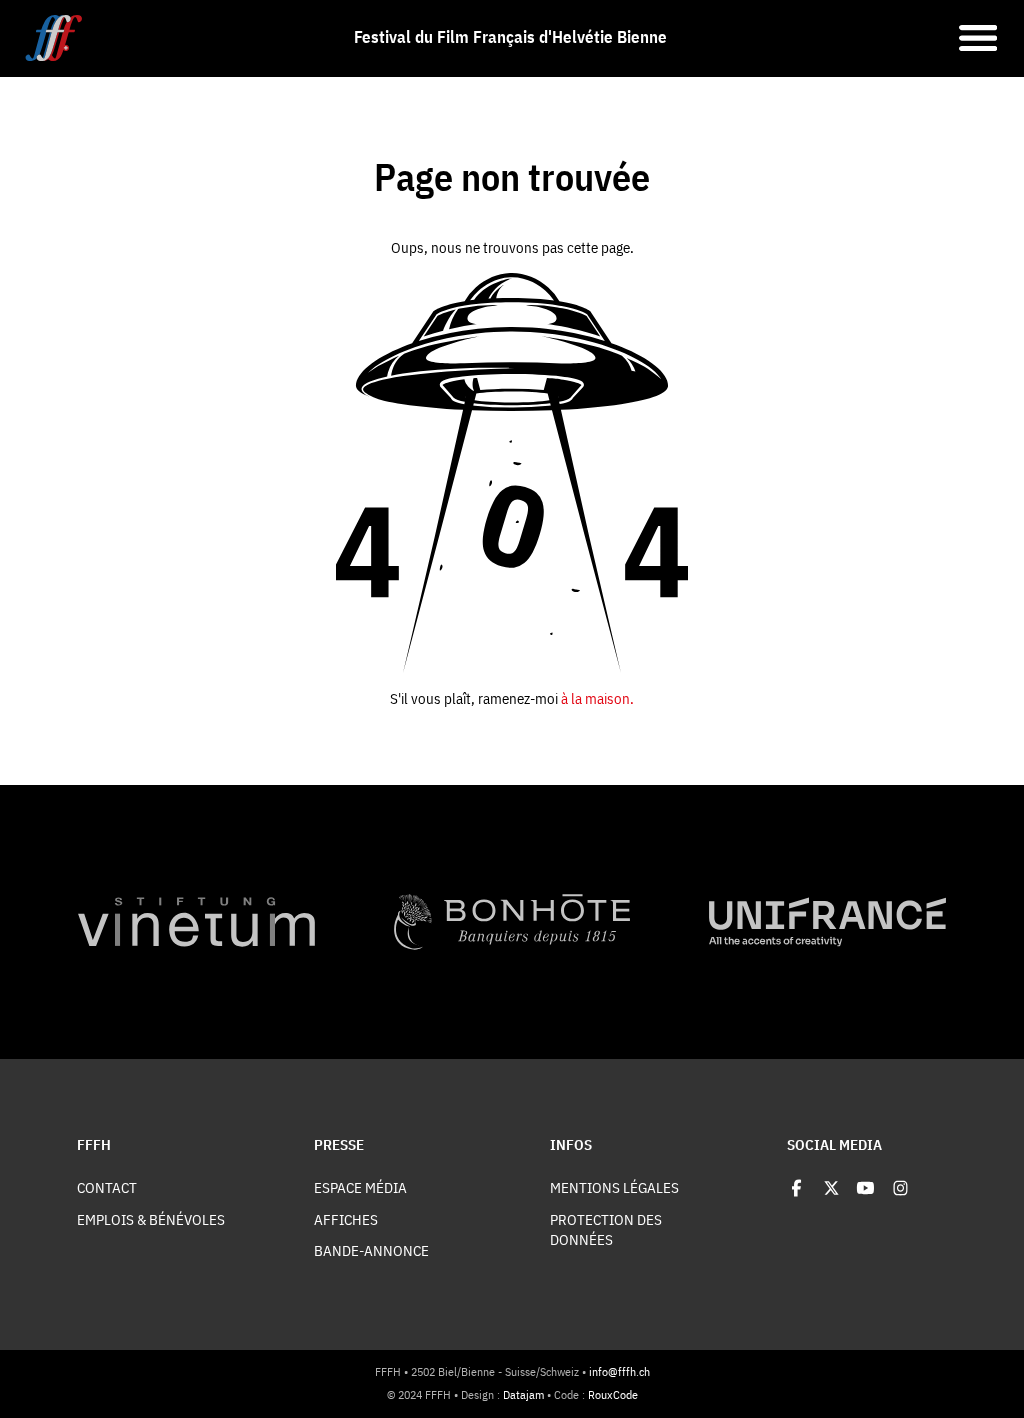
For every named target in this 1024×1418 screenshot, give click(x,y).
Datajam (523, 1394)
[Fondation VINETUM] (196, 921)
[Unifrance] (827, 921)
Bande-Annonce (371, 1250)
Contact (107, 1187)
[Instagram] (900, 1187)
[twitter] (831, 1187)
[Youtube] (865, 1187)
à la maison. (597, 698)
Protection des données (606, 1229)
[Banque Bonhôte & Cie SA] (512, 921)
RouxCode (613, 1394)
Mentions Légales (614, 1187)
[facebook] (796, 1187)
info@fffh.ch (619, 1371)
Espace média (360, 1187)
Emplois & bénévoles (151, 1219)
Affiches (346, 1219)
